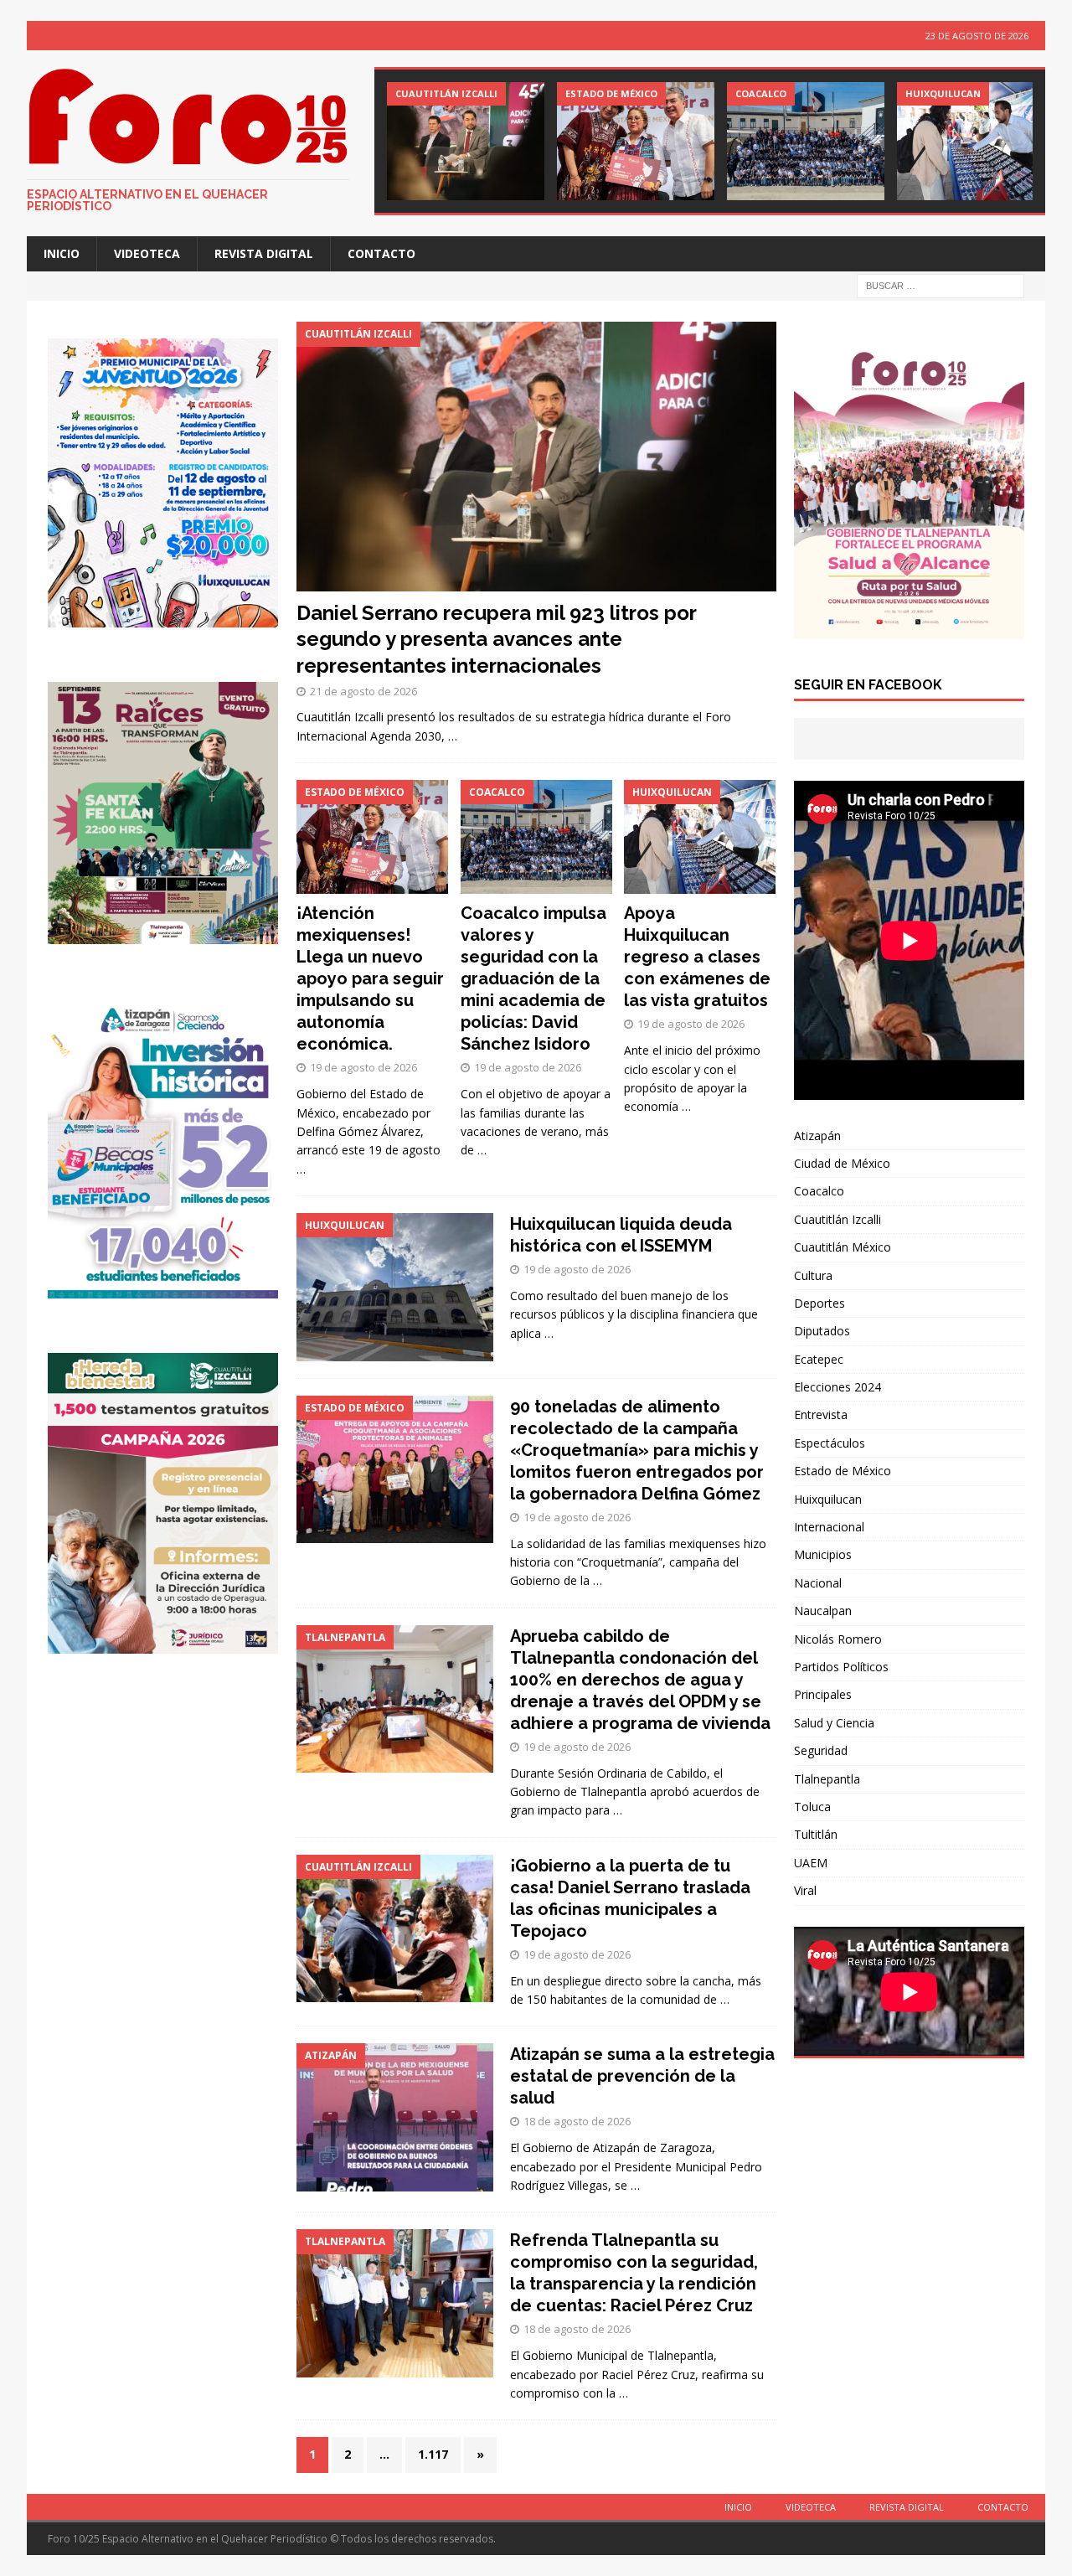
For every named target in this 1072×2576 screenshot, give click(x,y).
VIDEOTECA (147, 253)
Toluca (812, 1807)
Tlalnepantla (827, 1779)
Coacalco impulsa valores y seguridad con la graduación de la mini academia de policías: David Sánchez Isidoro (533, 978)
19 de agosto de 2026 (363, 1067)
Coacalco (819, 1191)
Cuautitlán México (843, 1247)
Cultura (813, 1275)
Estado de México (843, 1471)
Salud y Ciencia (834, 1723)
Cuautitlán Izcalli (837, 1219)
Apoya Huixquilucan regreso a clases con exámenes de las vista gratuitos (697, 957)
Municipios (823, 1554)
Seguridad (821, 1750)
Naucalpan (823, 1611)
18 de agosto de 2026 (577, 2121)
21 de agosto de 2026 (363, 691)
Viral (805, 1890)
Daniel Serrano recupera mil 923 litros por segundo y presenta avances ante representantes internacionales (496, 639)
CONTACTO (381, 253)
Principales (823, 1694)
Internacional (829, 1527)
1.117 (433, 2454)
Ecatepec (819, 1359)
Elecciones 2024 (837, 1387)
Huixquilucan (828, 1499)
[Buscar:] (941, 285)
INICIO (62, 253)
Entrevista (821, 1414)
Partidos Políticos (841, 1667)
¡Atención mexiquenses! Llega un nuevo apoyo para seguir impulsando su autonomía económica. (370, 978)
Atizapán (817, 1136)
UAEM (811, 1863)
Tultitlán (816, 1834)
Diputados (822, 1331)
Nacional (818, 1583)
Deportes (819, 1303)
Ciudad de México (842, 1163)
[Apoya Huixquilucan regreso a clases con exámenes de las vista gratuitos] (976, 141)
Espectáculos (830, 1443)
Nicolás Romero (838, 1639)
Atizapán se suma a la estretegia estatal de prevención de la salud (642, 2076)
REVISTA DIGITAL (264, 253)
